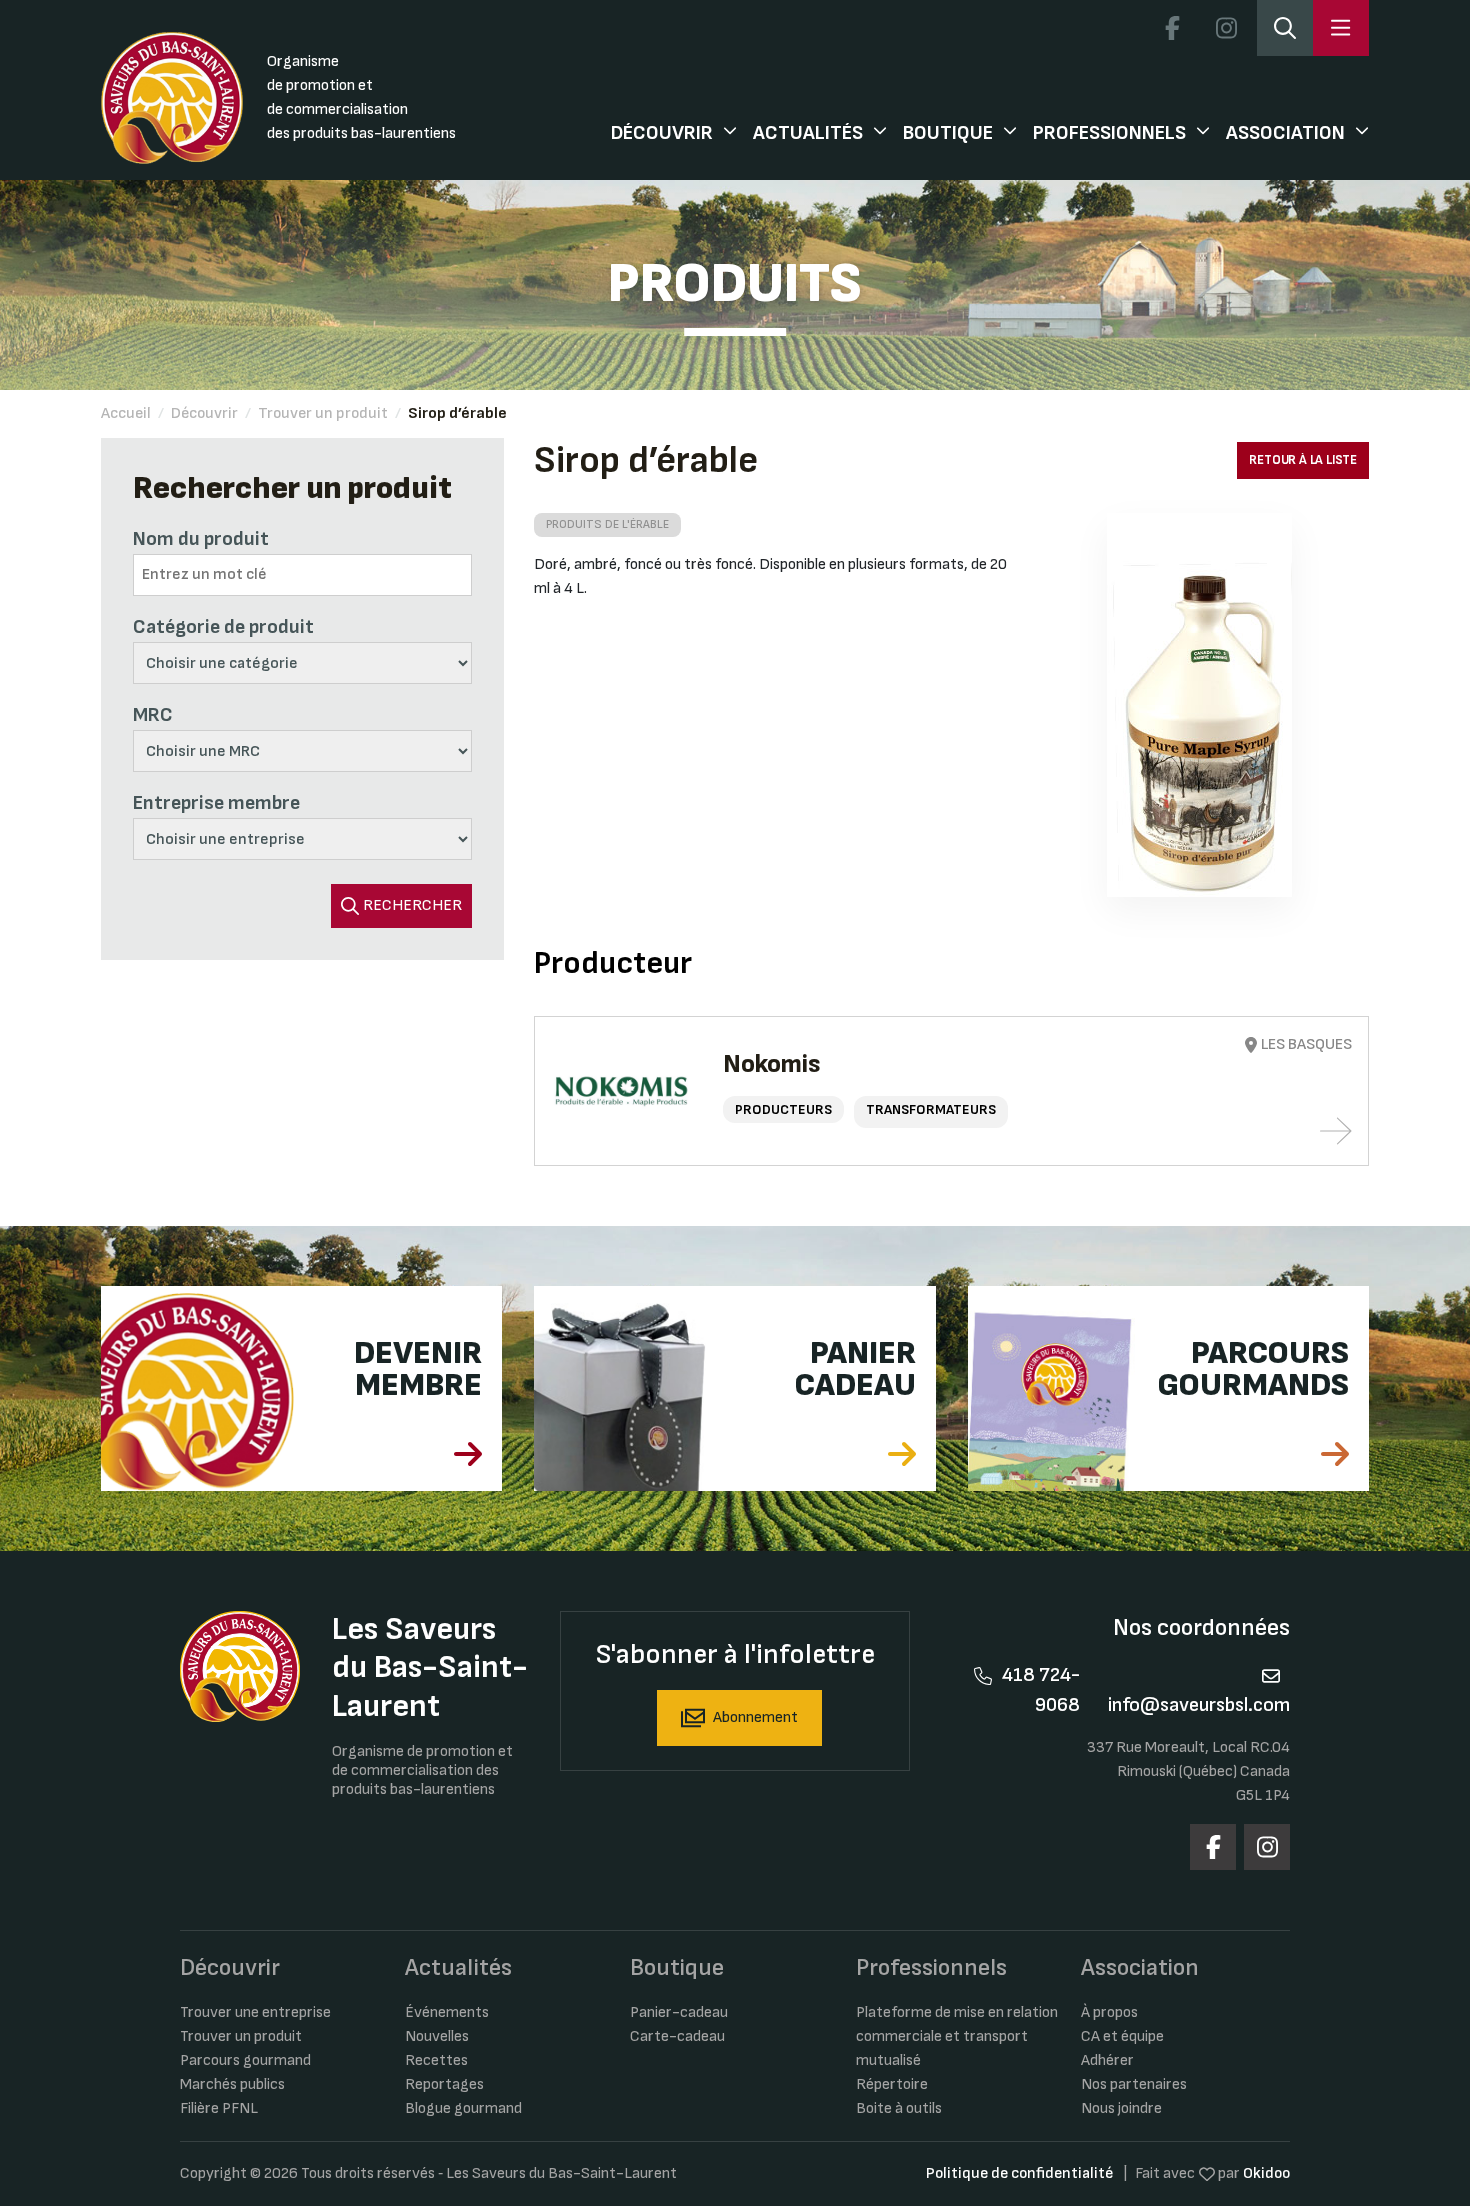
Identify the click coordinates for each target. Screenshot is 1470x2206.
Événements (447, 2012)
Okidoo (1266, 2173)
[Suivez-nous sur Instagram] (1226, 28)
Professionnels (1109, 133)
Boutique (948, 133)
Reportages (444, 2084)
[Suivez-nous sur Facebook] (1172, 28)
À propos (1109, 2012)
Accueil (126, 413)
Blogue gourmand (463, 2108)
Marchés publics (232, 2084)
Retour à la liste (1303, 460)
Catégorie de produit (223, 627)
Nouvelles (437, 2036)
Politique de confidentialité (1019, 2173)
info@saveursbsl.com (1199, 1705)
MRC (153, 715)
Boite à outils (899, 2108)
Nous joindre (1121, 2108)
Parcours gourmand (245, 2060)
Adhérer (1107, 2060)
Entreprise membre (216, 803)
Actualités (808, 133)
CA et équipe (1122, 2036)
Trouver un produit (323, 413)
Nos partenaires (1134, 2084)
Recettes (436, 2060)
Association (1285, 133)
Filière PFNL (219, 2108)
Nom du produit (201, 539)
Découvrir (662, 133)
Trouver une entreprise (255, 2012)
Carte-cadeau (677, 2036)
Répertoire (892, 2084)
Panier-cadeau (679, 2012)
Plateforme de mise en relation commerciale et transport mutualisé (957, 2036)
